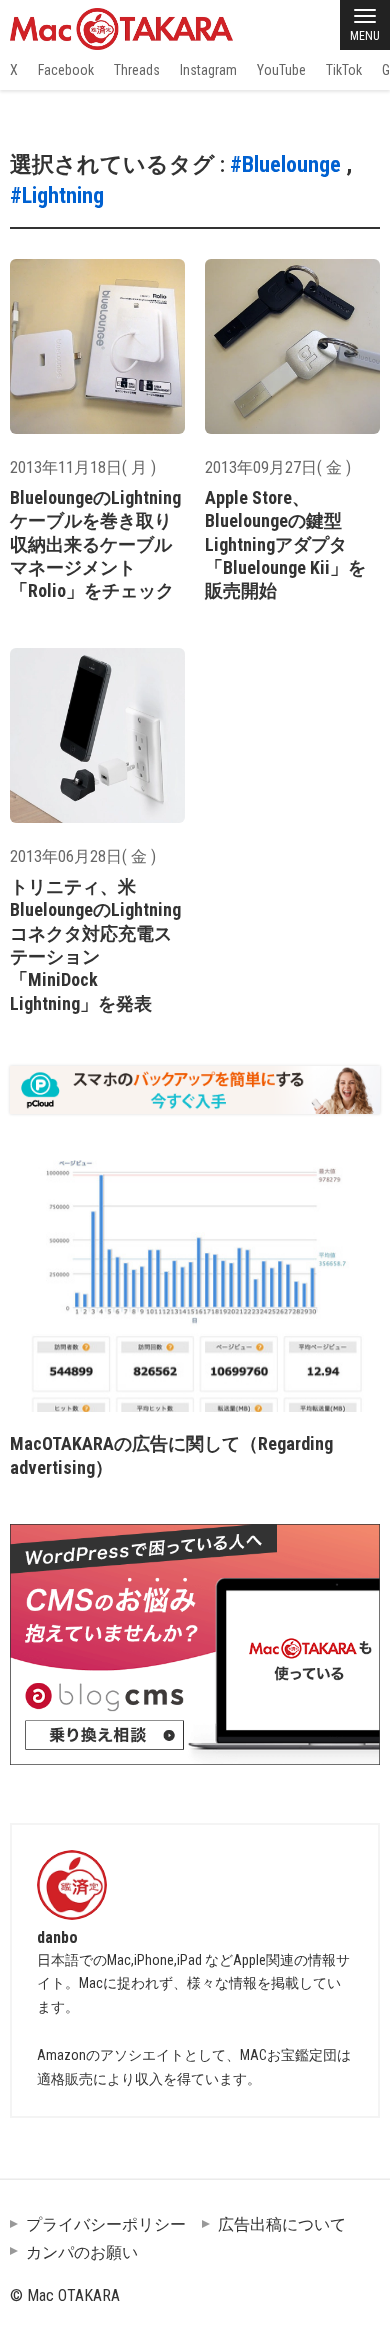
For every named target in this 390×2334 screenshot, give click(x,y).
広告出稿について (282, 2224)
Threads (137, 70)
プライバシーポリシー (106, 2224)
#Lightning (57, 195)
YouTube (281, 70)
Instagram (208, 70)
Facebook (66, 70)
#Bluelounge (285, 164)
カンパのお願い (82, 2252)
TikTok (344, 70)
